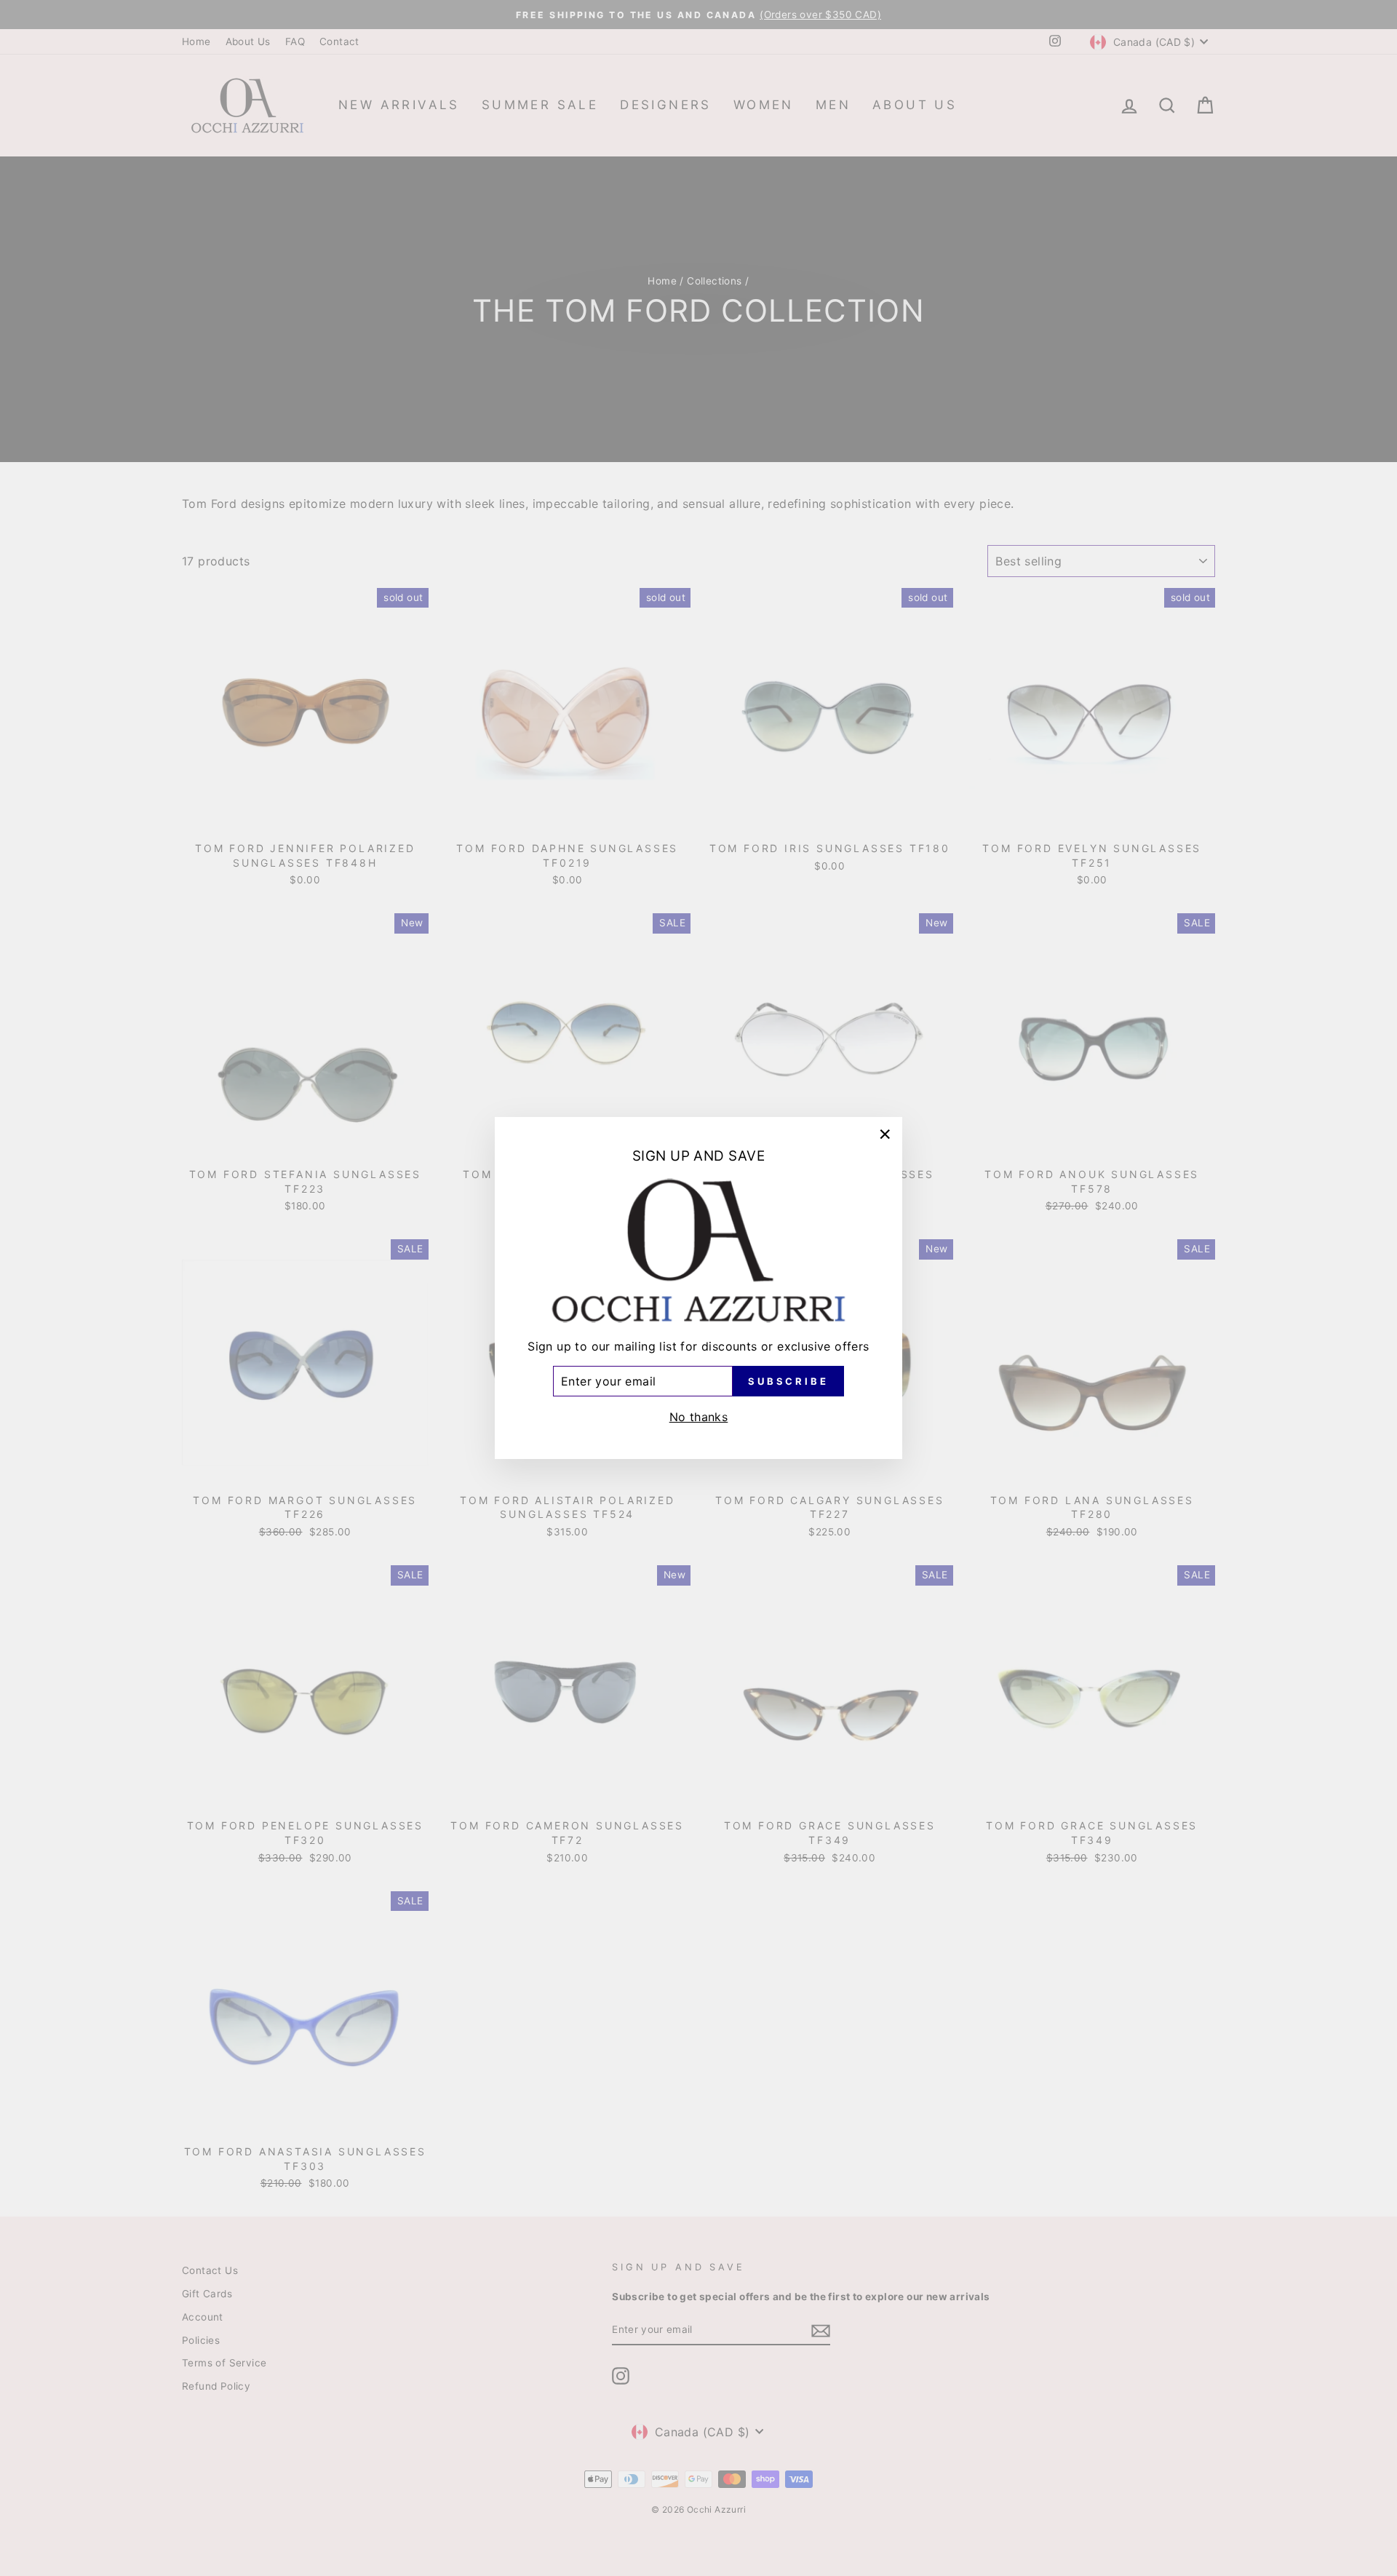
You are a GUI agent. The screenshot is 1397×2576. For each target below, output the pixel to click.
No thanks (699, 1417)
